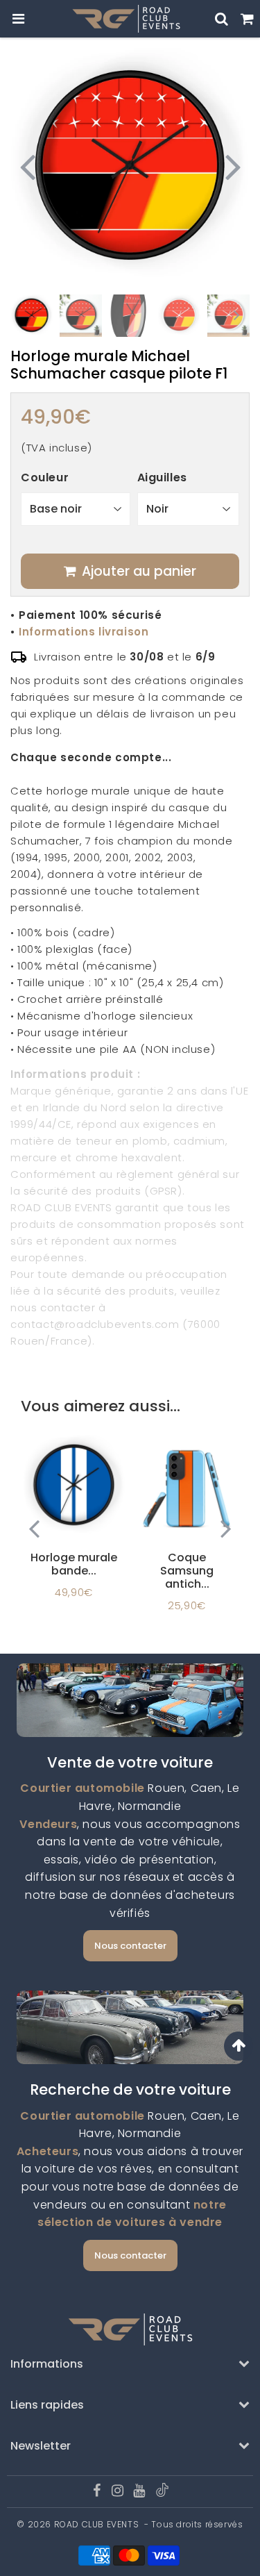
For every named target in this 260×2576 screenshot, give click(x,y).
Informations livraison (84, 632)
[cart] (247, 19)
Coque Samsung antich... (187, 1571)
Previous (27, 166)
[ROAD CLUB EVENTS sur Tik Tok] (162, 2494)
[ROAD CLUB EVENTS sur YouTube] (140, 2492)
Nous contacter (130, 1946)
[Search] (222, 19)
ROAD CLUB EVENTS (97, 2524)
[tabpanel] (32, 316)
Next (233, 166)
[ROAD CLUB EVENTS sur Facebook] (98, 2492)
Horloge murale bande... (74, 1564)
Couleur (45, 477)
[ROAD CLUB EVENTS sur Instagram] (119, 2492)
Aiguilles (162, 477)
